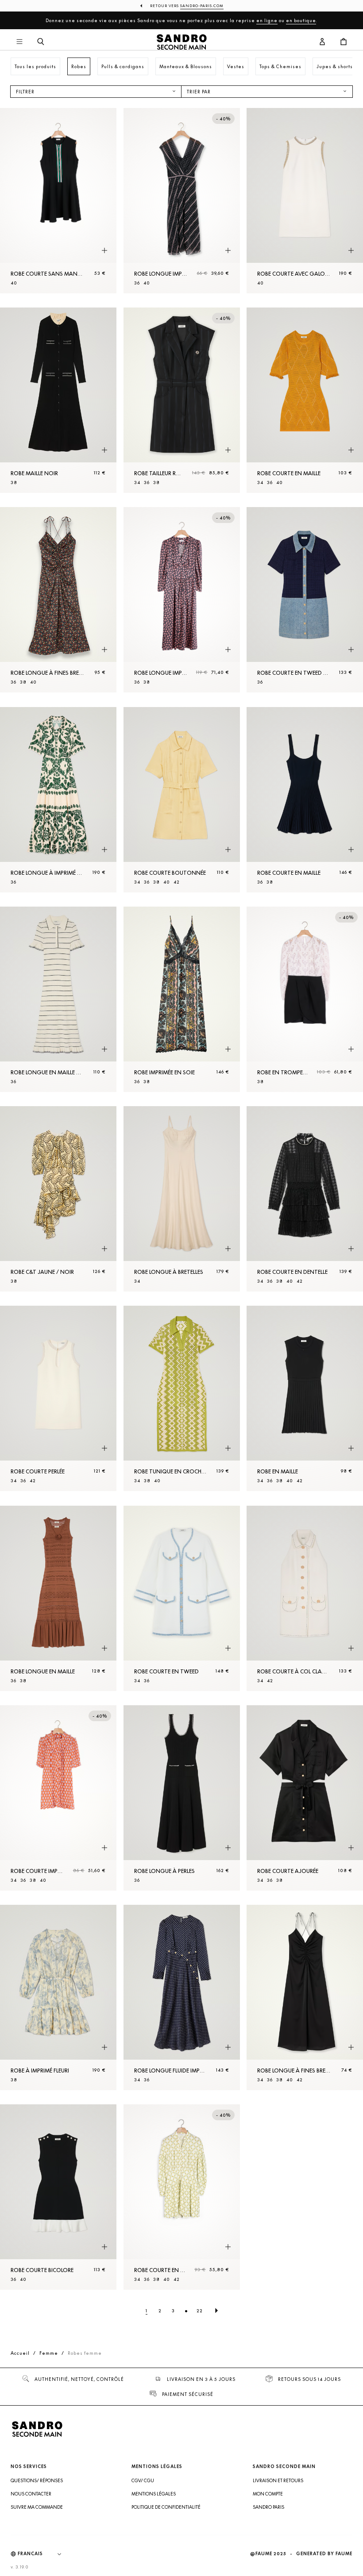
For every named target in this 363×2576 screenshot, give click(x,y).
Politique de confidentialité (166, 2507)
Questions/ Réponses (37, 2480)
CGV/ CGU (143, 2480)
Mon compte (268, 2494)
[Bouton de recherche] (41, 42)
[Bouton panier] (344, 42)
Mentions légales (154, 2494)
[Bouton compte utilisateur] (322, 42)
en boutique (301, 20)
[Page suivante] (216, 2311)
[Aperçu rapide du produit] (104, 251)
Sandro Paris (268, 2507)
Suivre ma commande (37, 2507)
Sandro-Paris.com (202, 6)
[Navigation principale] (19, 42)
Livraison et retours (278, 2480)
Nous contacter (31, 2494)
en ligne (267, 20)
